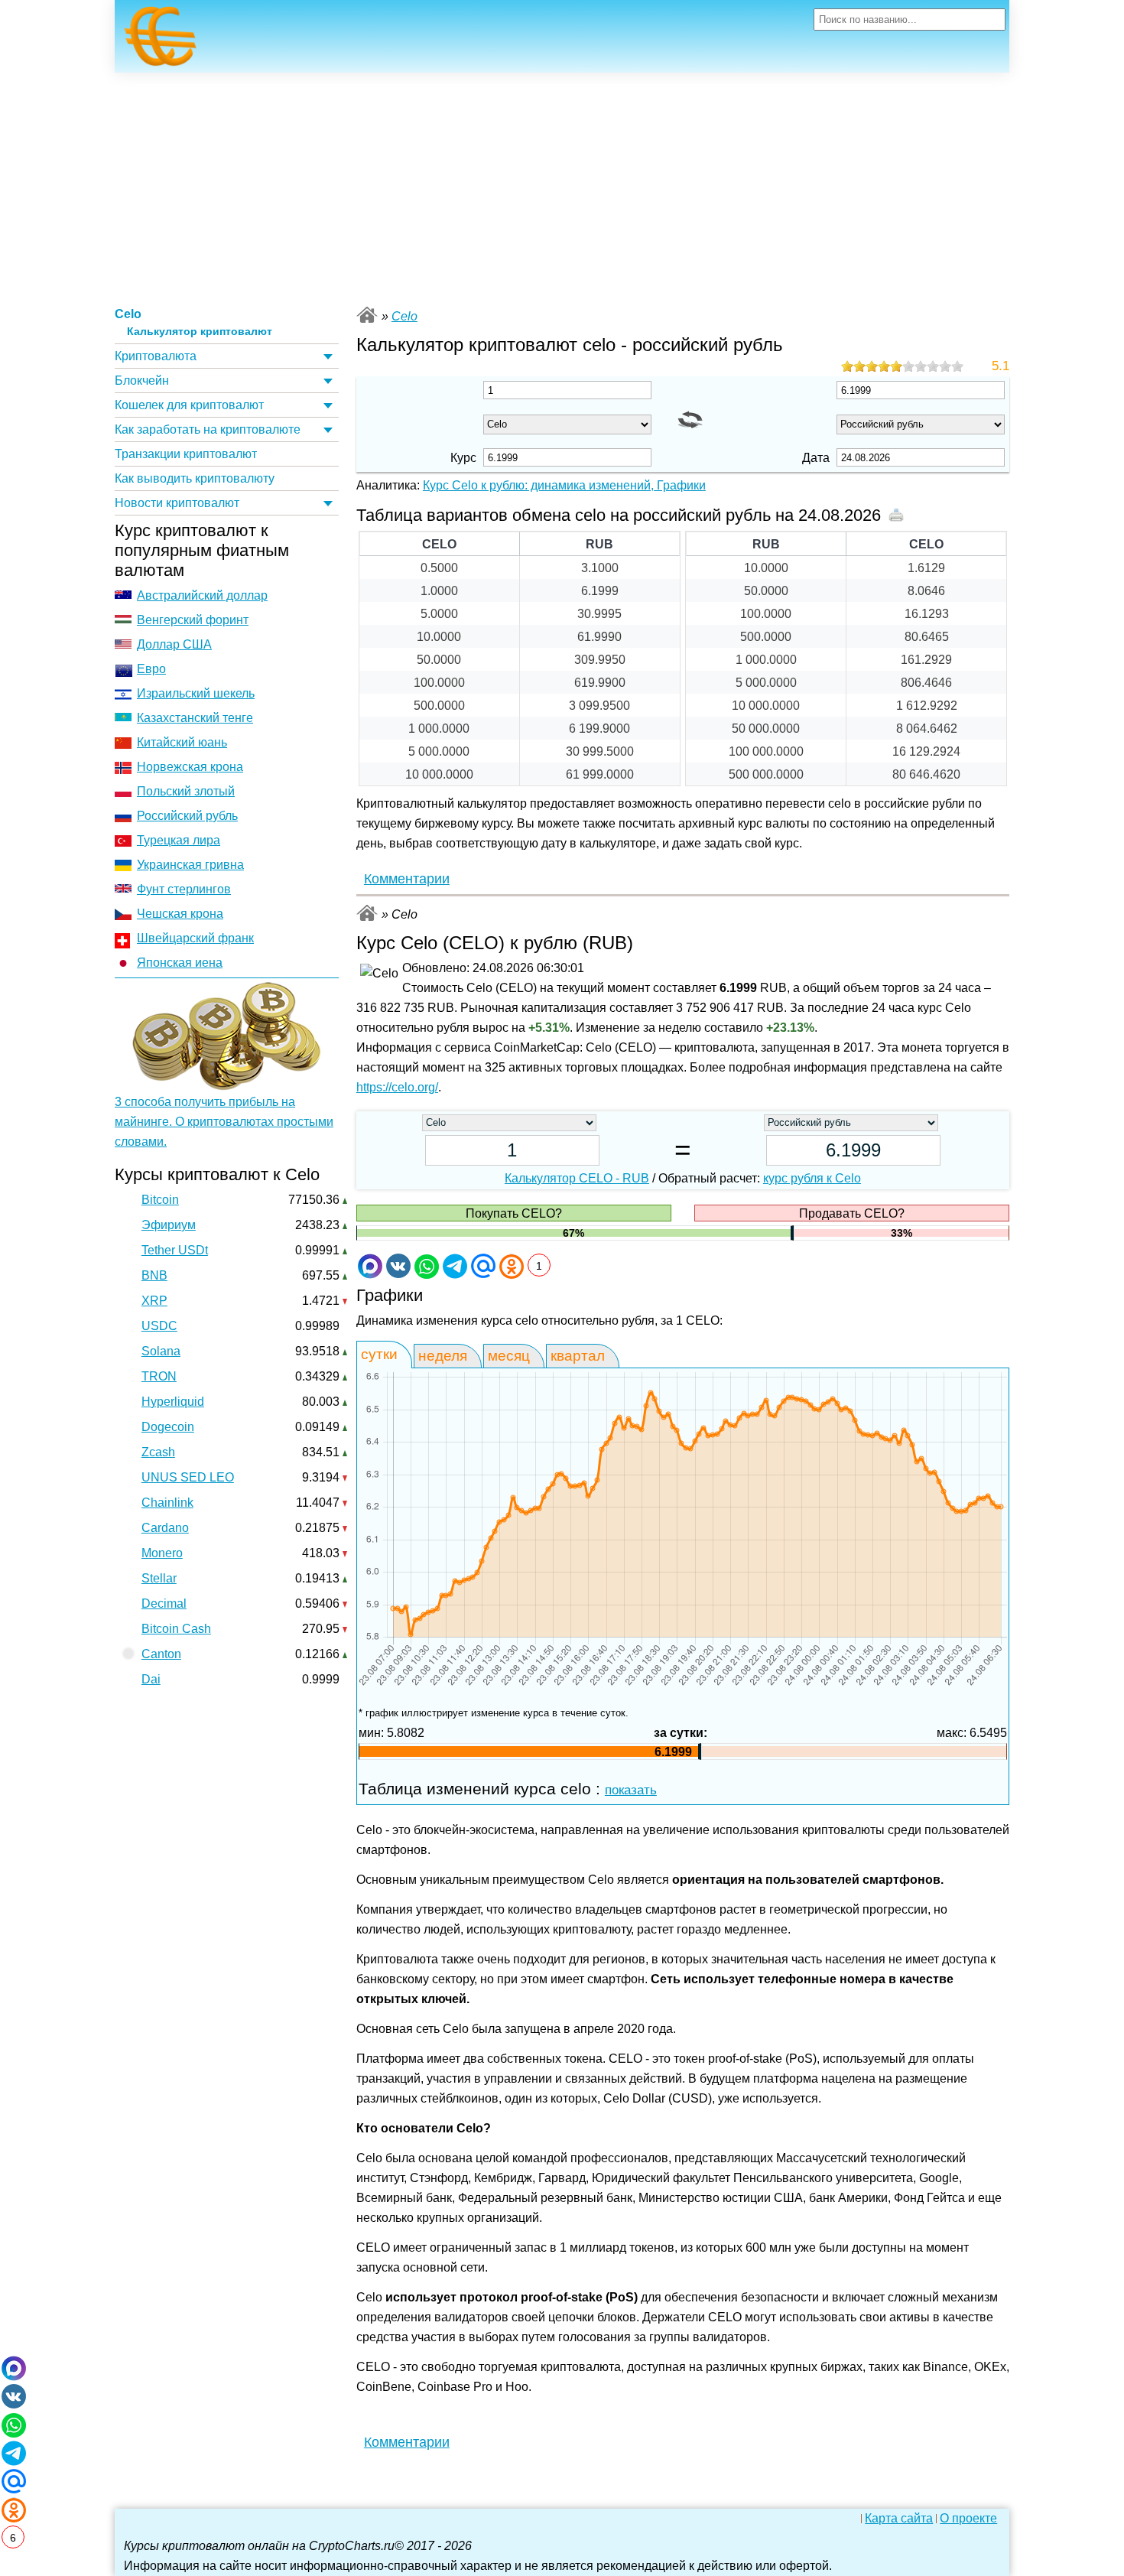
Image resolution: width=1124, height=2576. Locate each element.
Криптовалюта (156, 356)
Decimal (164, 1603)
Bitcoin (160, 1200)
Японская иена (180, 963)
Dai (151, 1679)
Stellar (159, 1578)
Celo (128, 314)
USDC (159, 1326)
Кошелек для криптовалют (189, 405)
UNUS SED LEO (188, 1477)
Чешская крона (180, 914)
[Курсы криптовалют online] (161, 41)
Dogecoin (168, 1427)
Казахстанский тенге (195, 718)
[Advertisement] (562, 187)
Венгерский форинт (193, 620)
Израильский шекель (196, 693)
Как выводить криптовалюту (195, 478)
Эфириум (169, 1225)
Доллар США (174, 644)
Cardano (165, 1528)
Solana (161, 1351)
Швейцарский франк (195, 938)
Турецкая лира (179, 840)
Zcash (158, 1452)
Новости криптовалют (177, 503)
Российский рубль (187, 816)
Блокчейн (142, 381)
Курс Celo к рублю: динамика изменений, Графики (564, 485)
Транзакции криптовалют (186, 454)
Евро (151, 669)
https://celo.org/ (397, 1087)
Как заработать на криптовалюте (208, 429)
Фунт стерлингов (184, 889)
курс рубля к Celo (812, 1178)
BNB (154, 1275)
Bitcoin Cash (176, 1629)
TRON (159, 1376)
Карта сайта (899, 2519)
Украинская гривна (190, 865)
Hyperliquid (173, 1402)
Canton (161, 1654)
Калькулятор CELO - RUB (577, 1178)
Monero (162, 1553)
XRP (154, 1301)
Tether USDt (175, 1250)
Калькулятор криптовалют (200, 332)
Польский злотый (186, 791)
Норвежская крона (190, 767)
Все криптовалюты (367, 315)
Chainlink (167, 1503)
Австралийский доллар (202, 595)
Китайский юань (182, 742)
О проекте (968, 2519)
